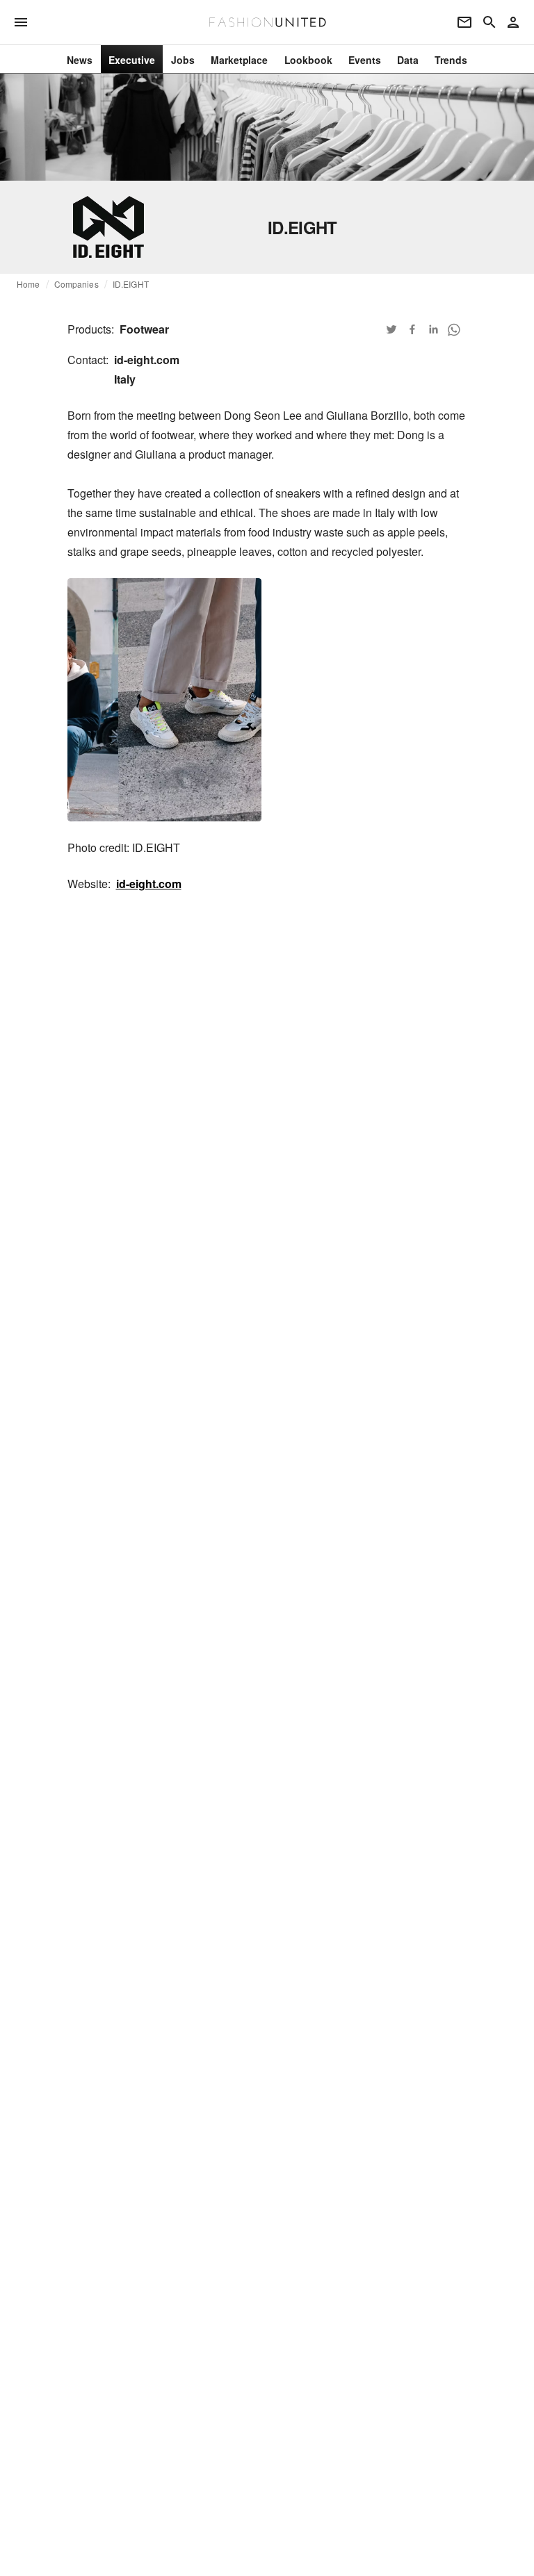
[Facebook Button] (412, 329)
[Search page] (489, 22)
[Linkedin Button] (433, 329)
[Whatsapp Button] (454, 329)
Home (29, 284)
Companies (76, 284)
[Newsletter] (464, 22)
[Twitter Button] (391, 329)
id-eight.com (149, 884)
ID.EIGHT (131, 284)
